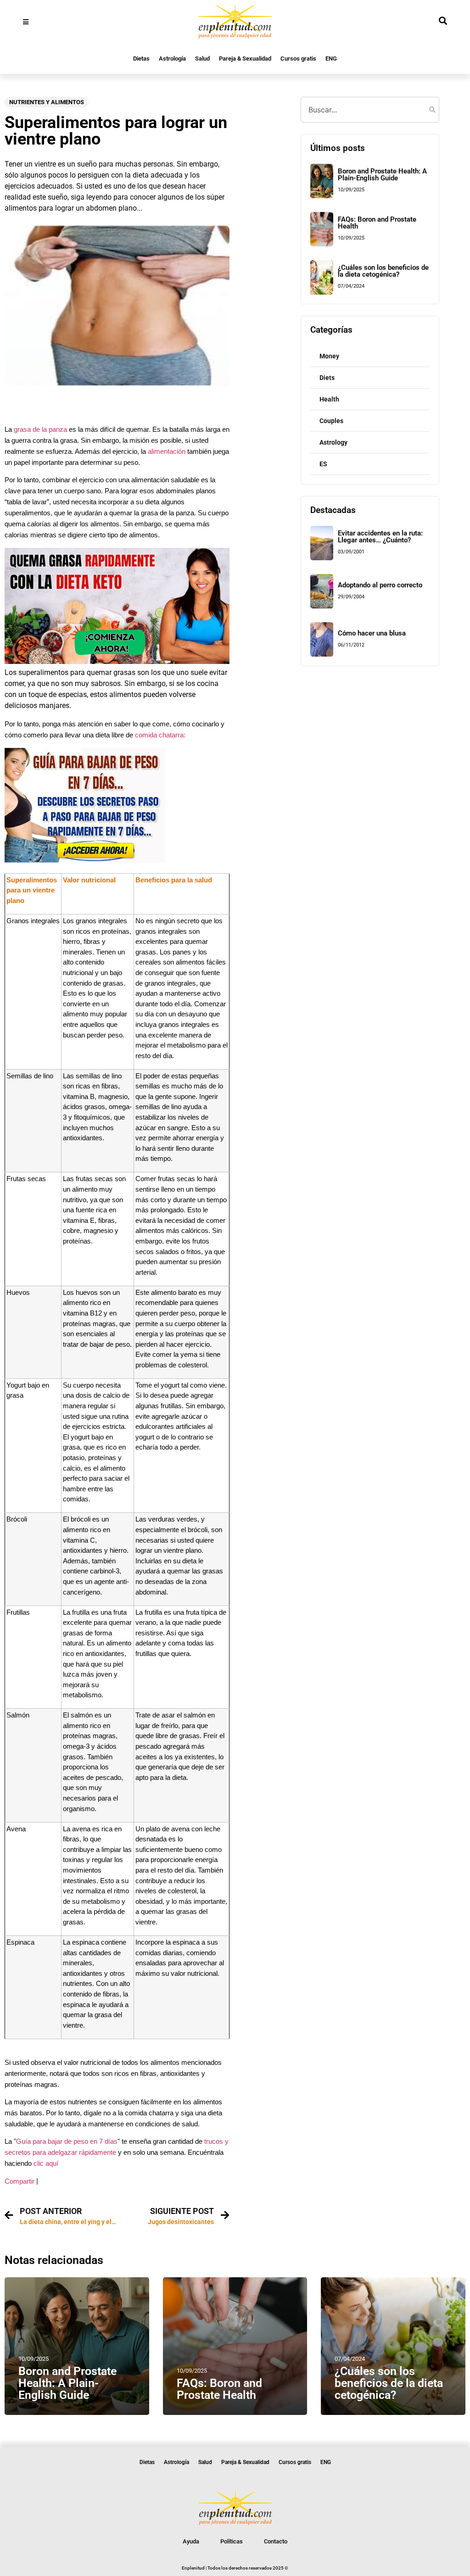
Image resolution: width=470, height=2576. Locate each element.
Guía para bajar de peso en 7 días (67, 2141)
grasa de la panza (40, 429)
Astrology (333, 442)
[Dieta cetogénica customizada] (117, 661)
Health (329, 399)
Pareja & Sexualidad (245, 59)
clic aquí (46, 2163)
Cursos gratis (298, 59)
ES (323, 464)
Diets (327, 378)
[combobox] (370, 110)
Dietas (141, 59)
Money (329, 356)
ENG (331, 59)
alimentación (167, 452)
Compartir (20, 2181)
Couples (331, 421)
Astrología (172, 59)
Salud (202, 59)
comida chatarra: (160, 735)
